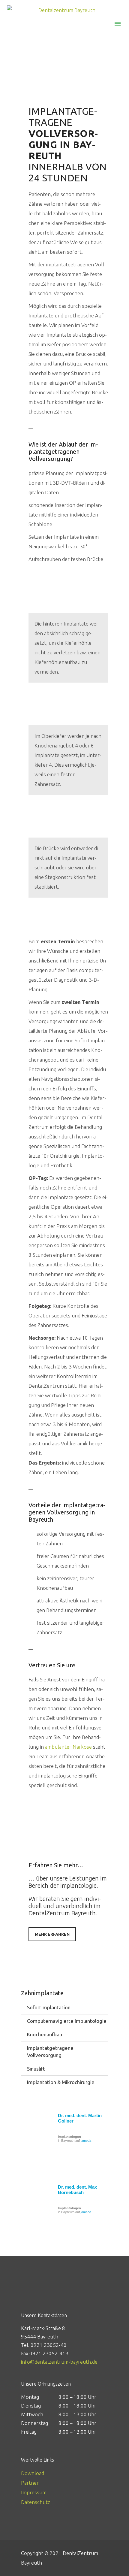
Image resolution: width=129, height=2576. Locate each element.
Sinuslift (36, 2069)
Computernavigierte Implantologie (67, 2021)
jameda (86, 2141)
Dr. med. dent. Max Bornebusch (77, 2190)
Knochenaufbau (45, 2034)
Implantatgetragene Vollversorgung (50, 2052)
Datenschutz (36, 2502)
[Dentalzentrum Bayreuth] (64, 10)
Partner (30, 2483)
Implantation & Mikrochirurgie (61, 2082)
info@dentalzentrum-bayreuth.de (59, 2362)
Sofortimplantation (49, 2007)
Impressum (34, 2492)
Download (33, 2473)
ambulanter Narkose (68, 1747)
